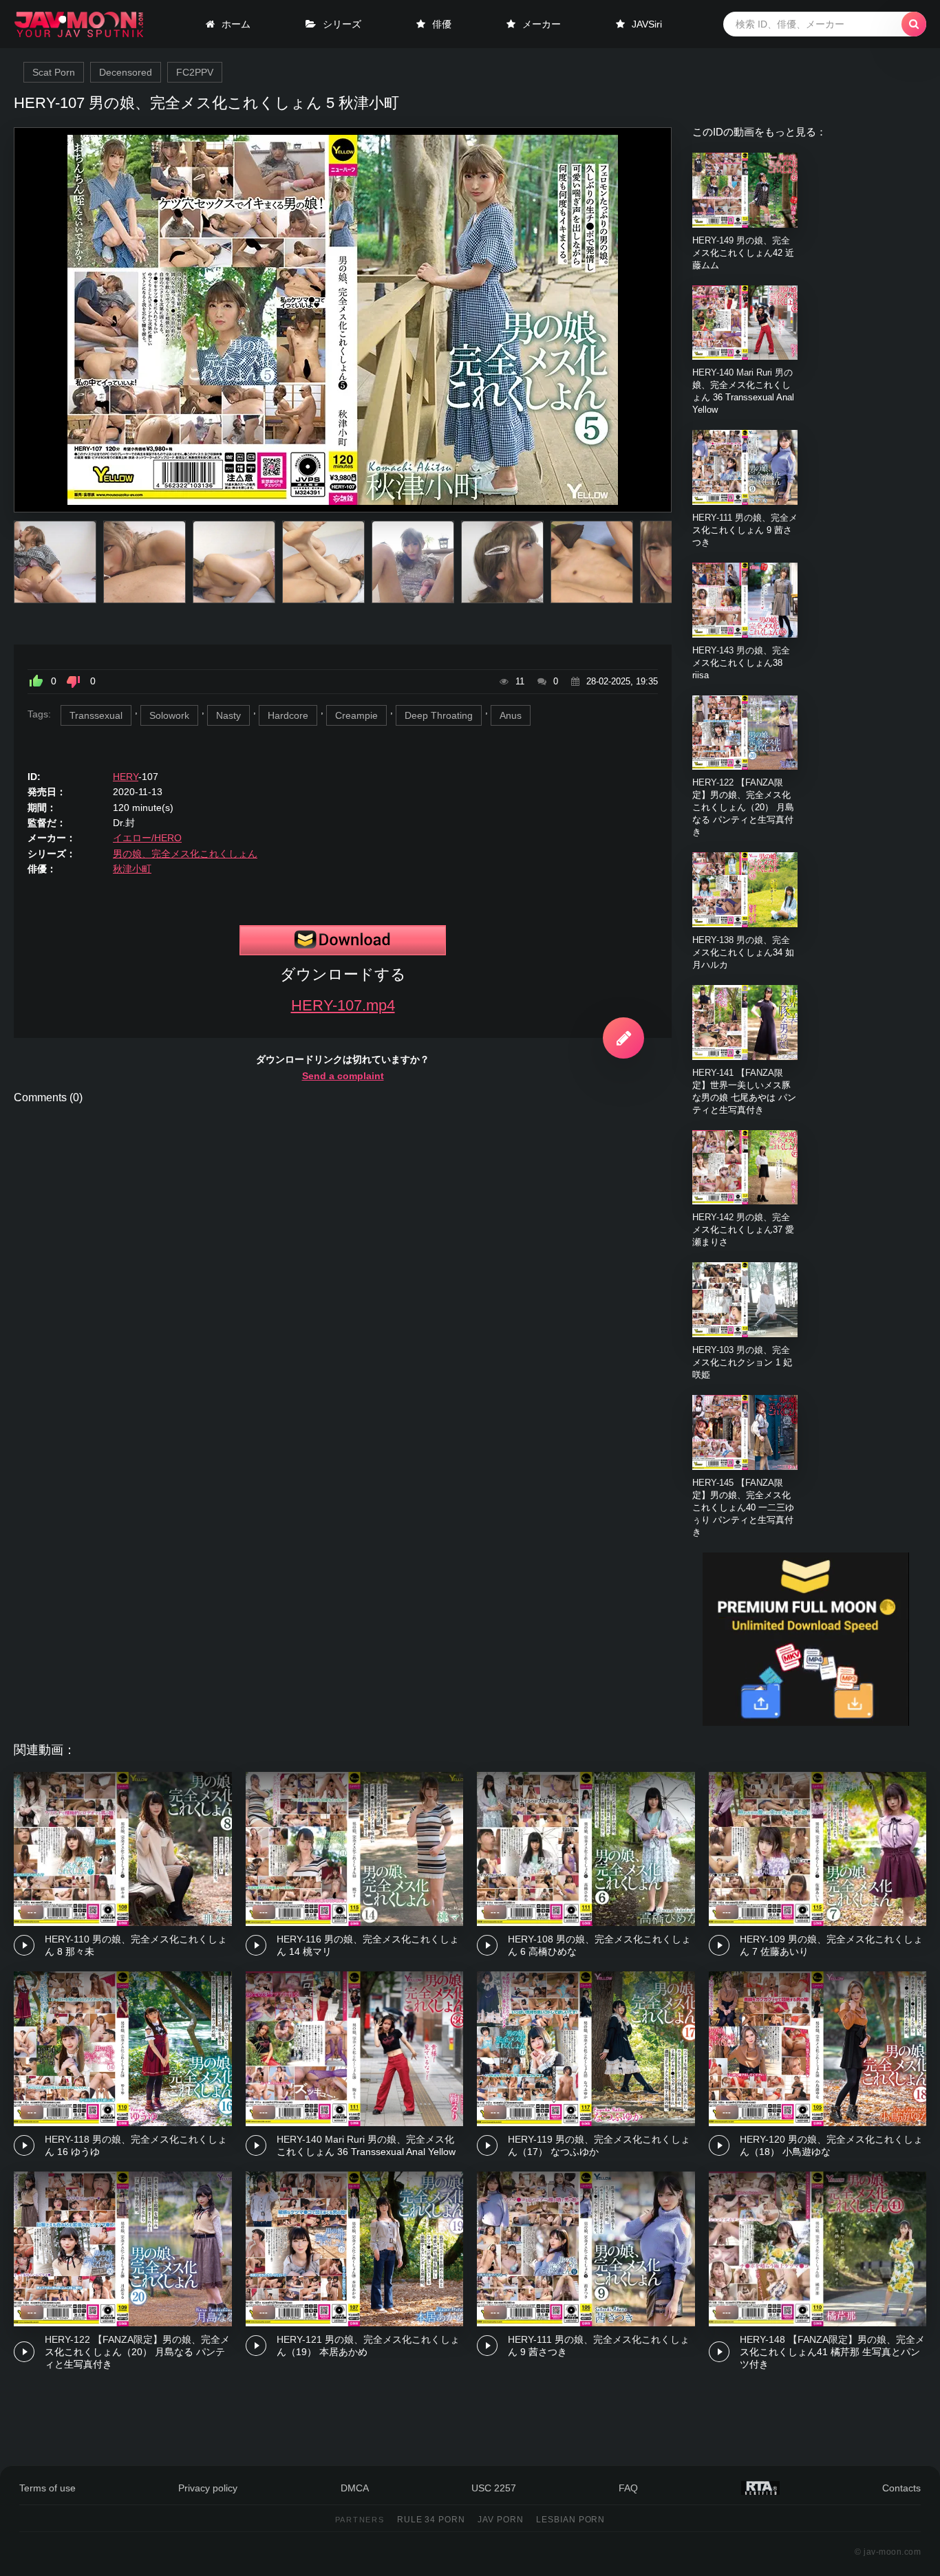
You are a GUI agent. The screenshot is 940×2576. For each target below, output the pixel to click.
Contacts (901, 2488)
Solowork (169, 715)
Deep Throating (439, 715)
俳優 (442, 24)
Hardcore (288, 715)
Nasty (228, 715)
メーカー (542, 24)
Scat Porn (54, 72)
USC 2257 (494, 2488)
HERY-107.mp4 (343, 1005)
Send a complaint (343, 1076)
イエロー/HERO (147, 838)
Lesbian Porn (571, 2520)
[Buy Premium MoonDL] (806, 1722)
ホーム (236, 24)
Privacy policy (208, 2488)
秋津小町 (132, 869)
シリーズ (342, 24)
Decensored (126, 72)
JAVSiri (647, 24)
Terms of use (47, 2488)
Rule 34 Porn (431, 2520)
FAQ (628, 2488)
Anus (511, 715)
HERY (126, 777)
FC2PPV (195, 72)
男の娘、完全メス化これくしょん (185, 854)
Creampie (356, 715)
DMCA (355, 2488)
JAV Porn (501, 2520)
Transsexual (96, 715)
